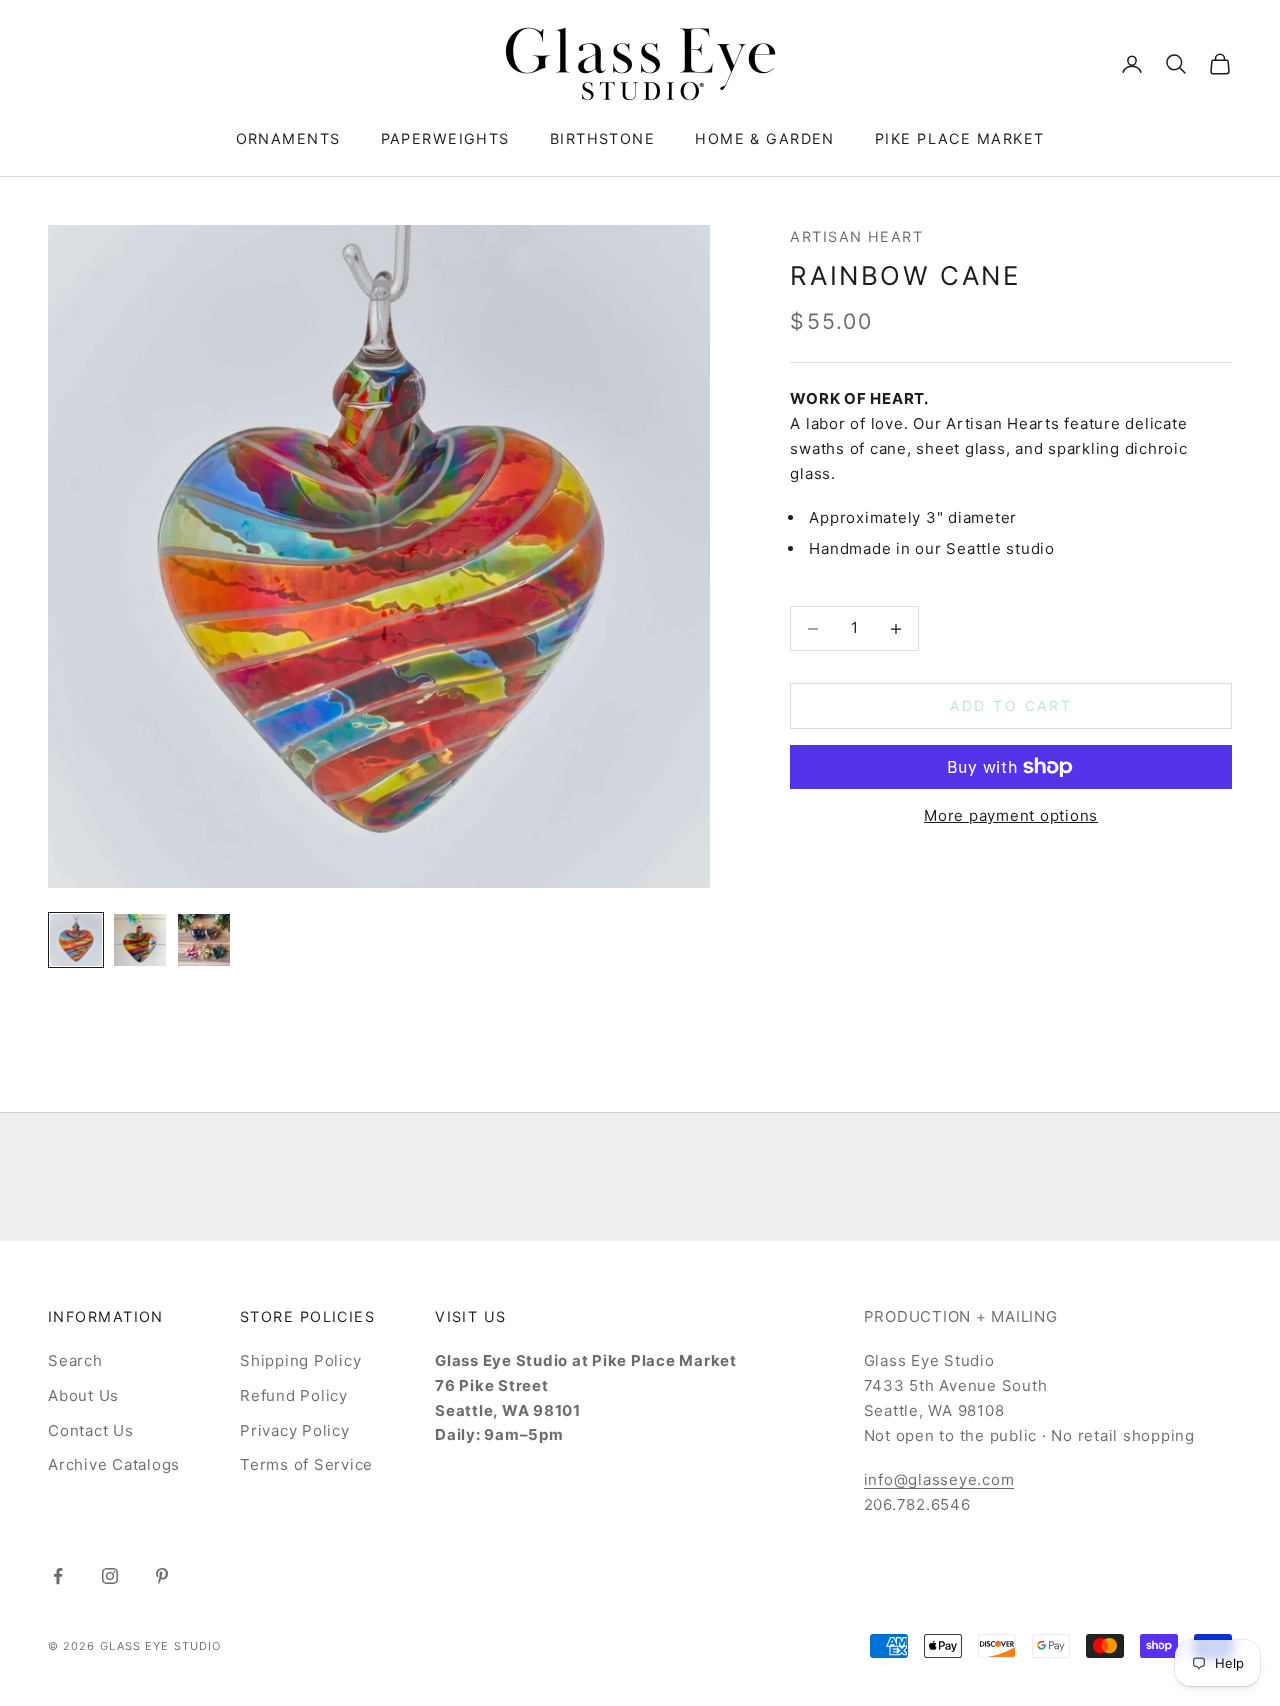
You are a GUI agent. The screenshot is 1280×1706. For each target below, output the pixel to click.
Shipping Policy (300, 1360)
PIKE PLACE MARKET (959, 138)
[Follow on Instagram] (110, 1576)
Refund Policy (294, 1395)
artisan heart (856, 236)
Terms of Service (306, 1464)
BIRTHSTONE (602, 138)
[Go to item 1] (76, 940)
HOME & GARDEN (765, 138)
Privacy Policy (295, 1430)
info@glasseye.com (939, 1479)
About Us (83, 1395)
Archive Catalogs (114, 1464)
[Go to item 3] (204, 940)
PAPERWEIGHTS (445, 138)
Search (75, 1360)
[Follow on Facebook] (58, 1576)
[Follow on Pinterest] (162, 1576)
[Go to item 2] (140, 940)
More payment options (1011, 815)
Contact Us (91, 1430)
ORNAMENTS (288, 138)
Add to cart (1011, 706)
